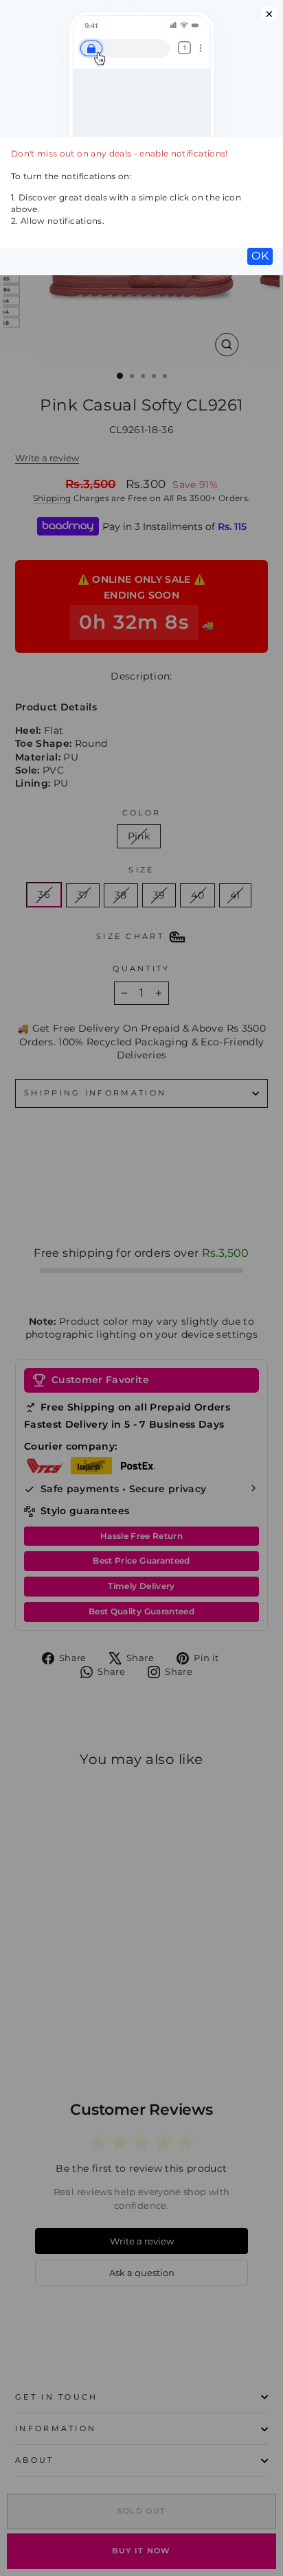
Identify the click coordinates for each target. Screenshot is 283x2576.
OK (260, 256)
